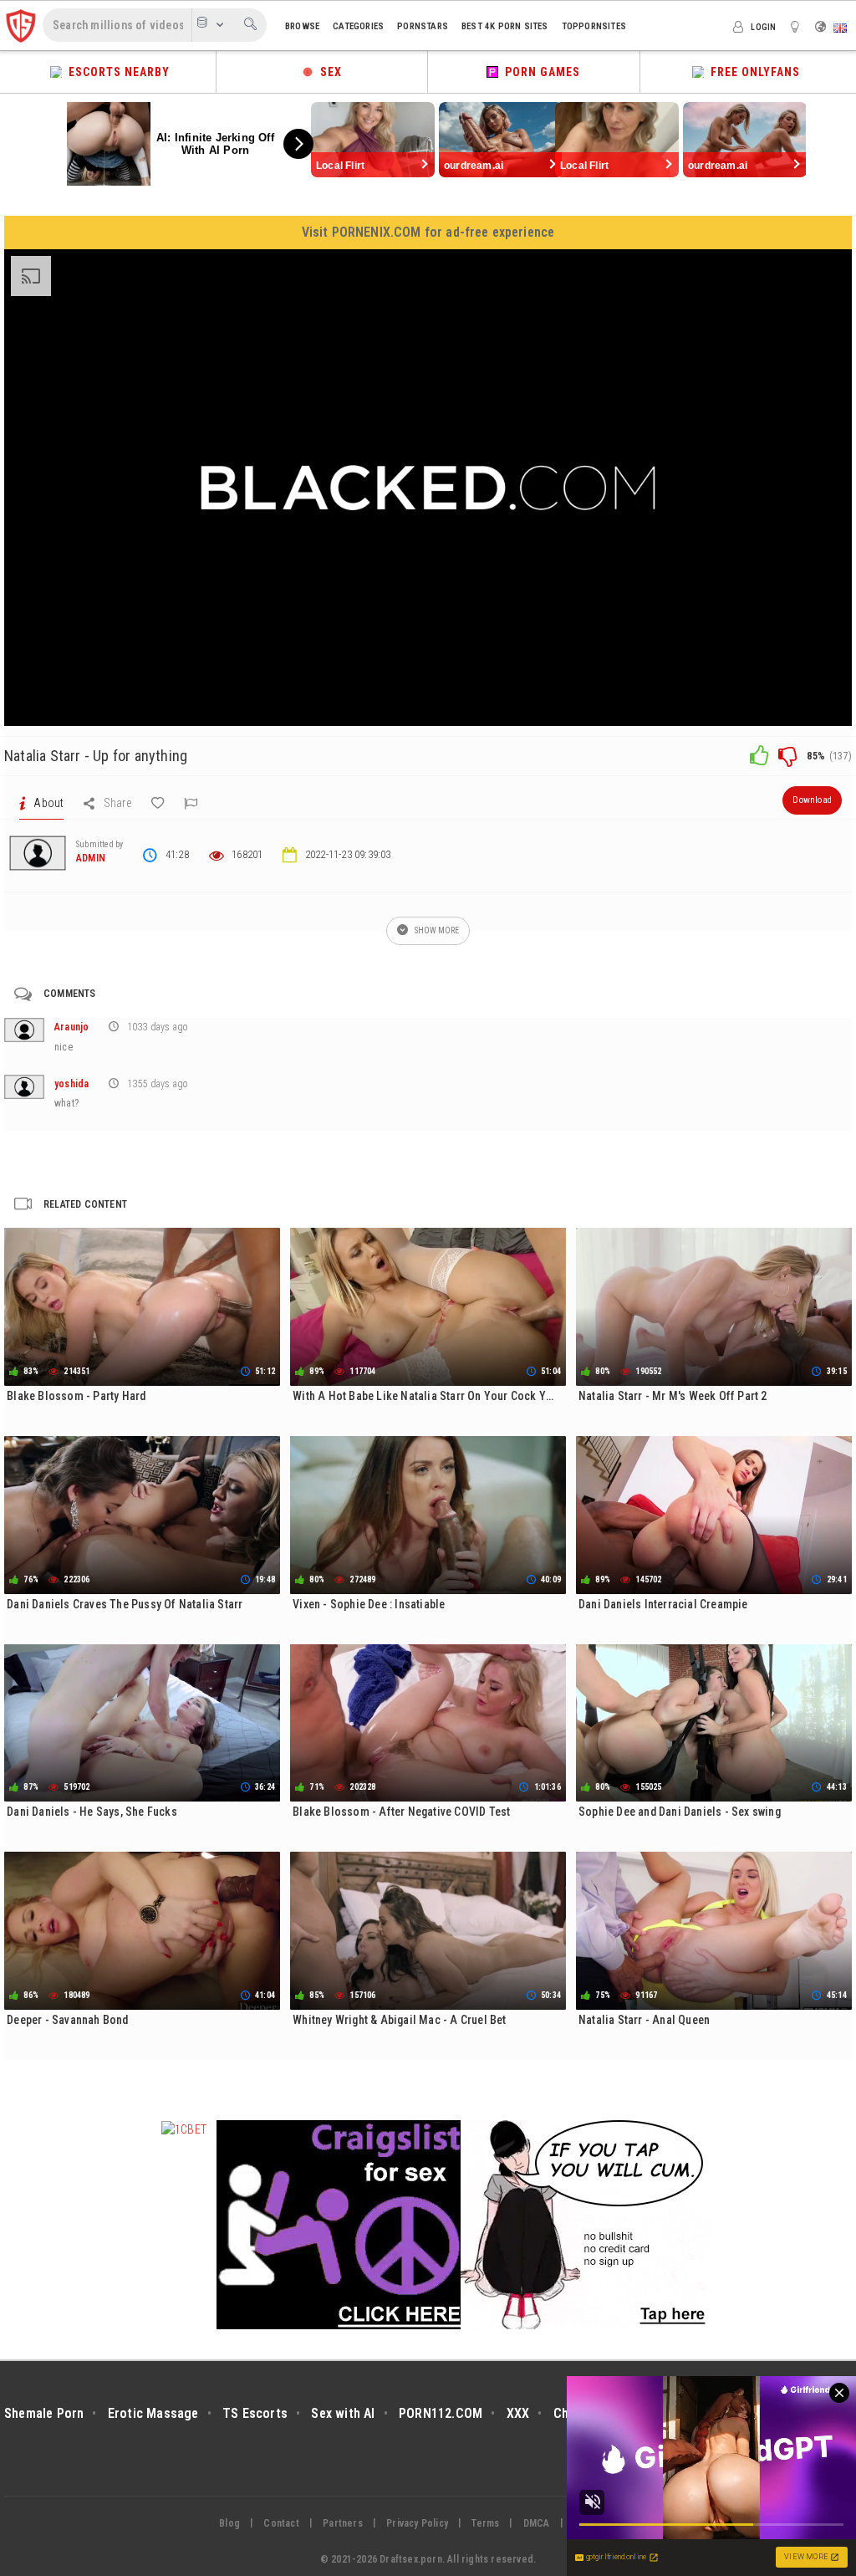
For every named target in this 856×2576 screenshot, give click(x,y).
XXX (518, 2413)
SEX (328, 72)
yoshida (71, 1084)
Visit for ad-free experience (428, 232)
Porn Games (539, 72)
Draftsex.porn (411, 2559)
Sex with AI (343, 2413)
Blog (229, 2523)
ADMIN (91, 858)
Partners (343, 2523)
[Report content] (191, 803)
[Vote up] (759, 755)
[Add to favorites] (158, 803)
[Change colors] (797, 26)
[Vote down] (787, 755)
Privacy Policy (417, 2523)
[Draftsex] (21, 25)
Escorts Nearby (116, 72)
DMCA (537, 2523)
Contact (281, 2523)
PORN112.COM (441, 2413)
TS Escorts (255, 2413)
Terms (485, 2523)
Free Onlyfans (752, 72)
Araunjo (71, 1027)
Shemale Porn (44, 2413)
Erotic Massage (153, 2413)
